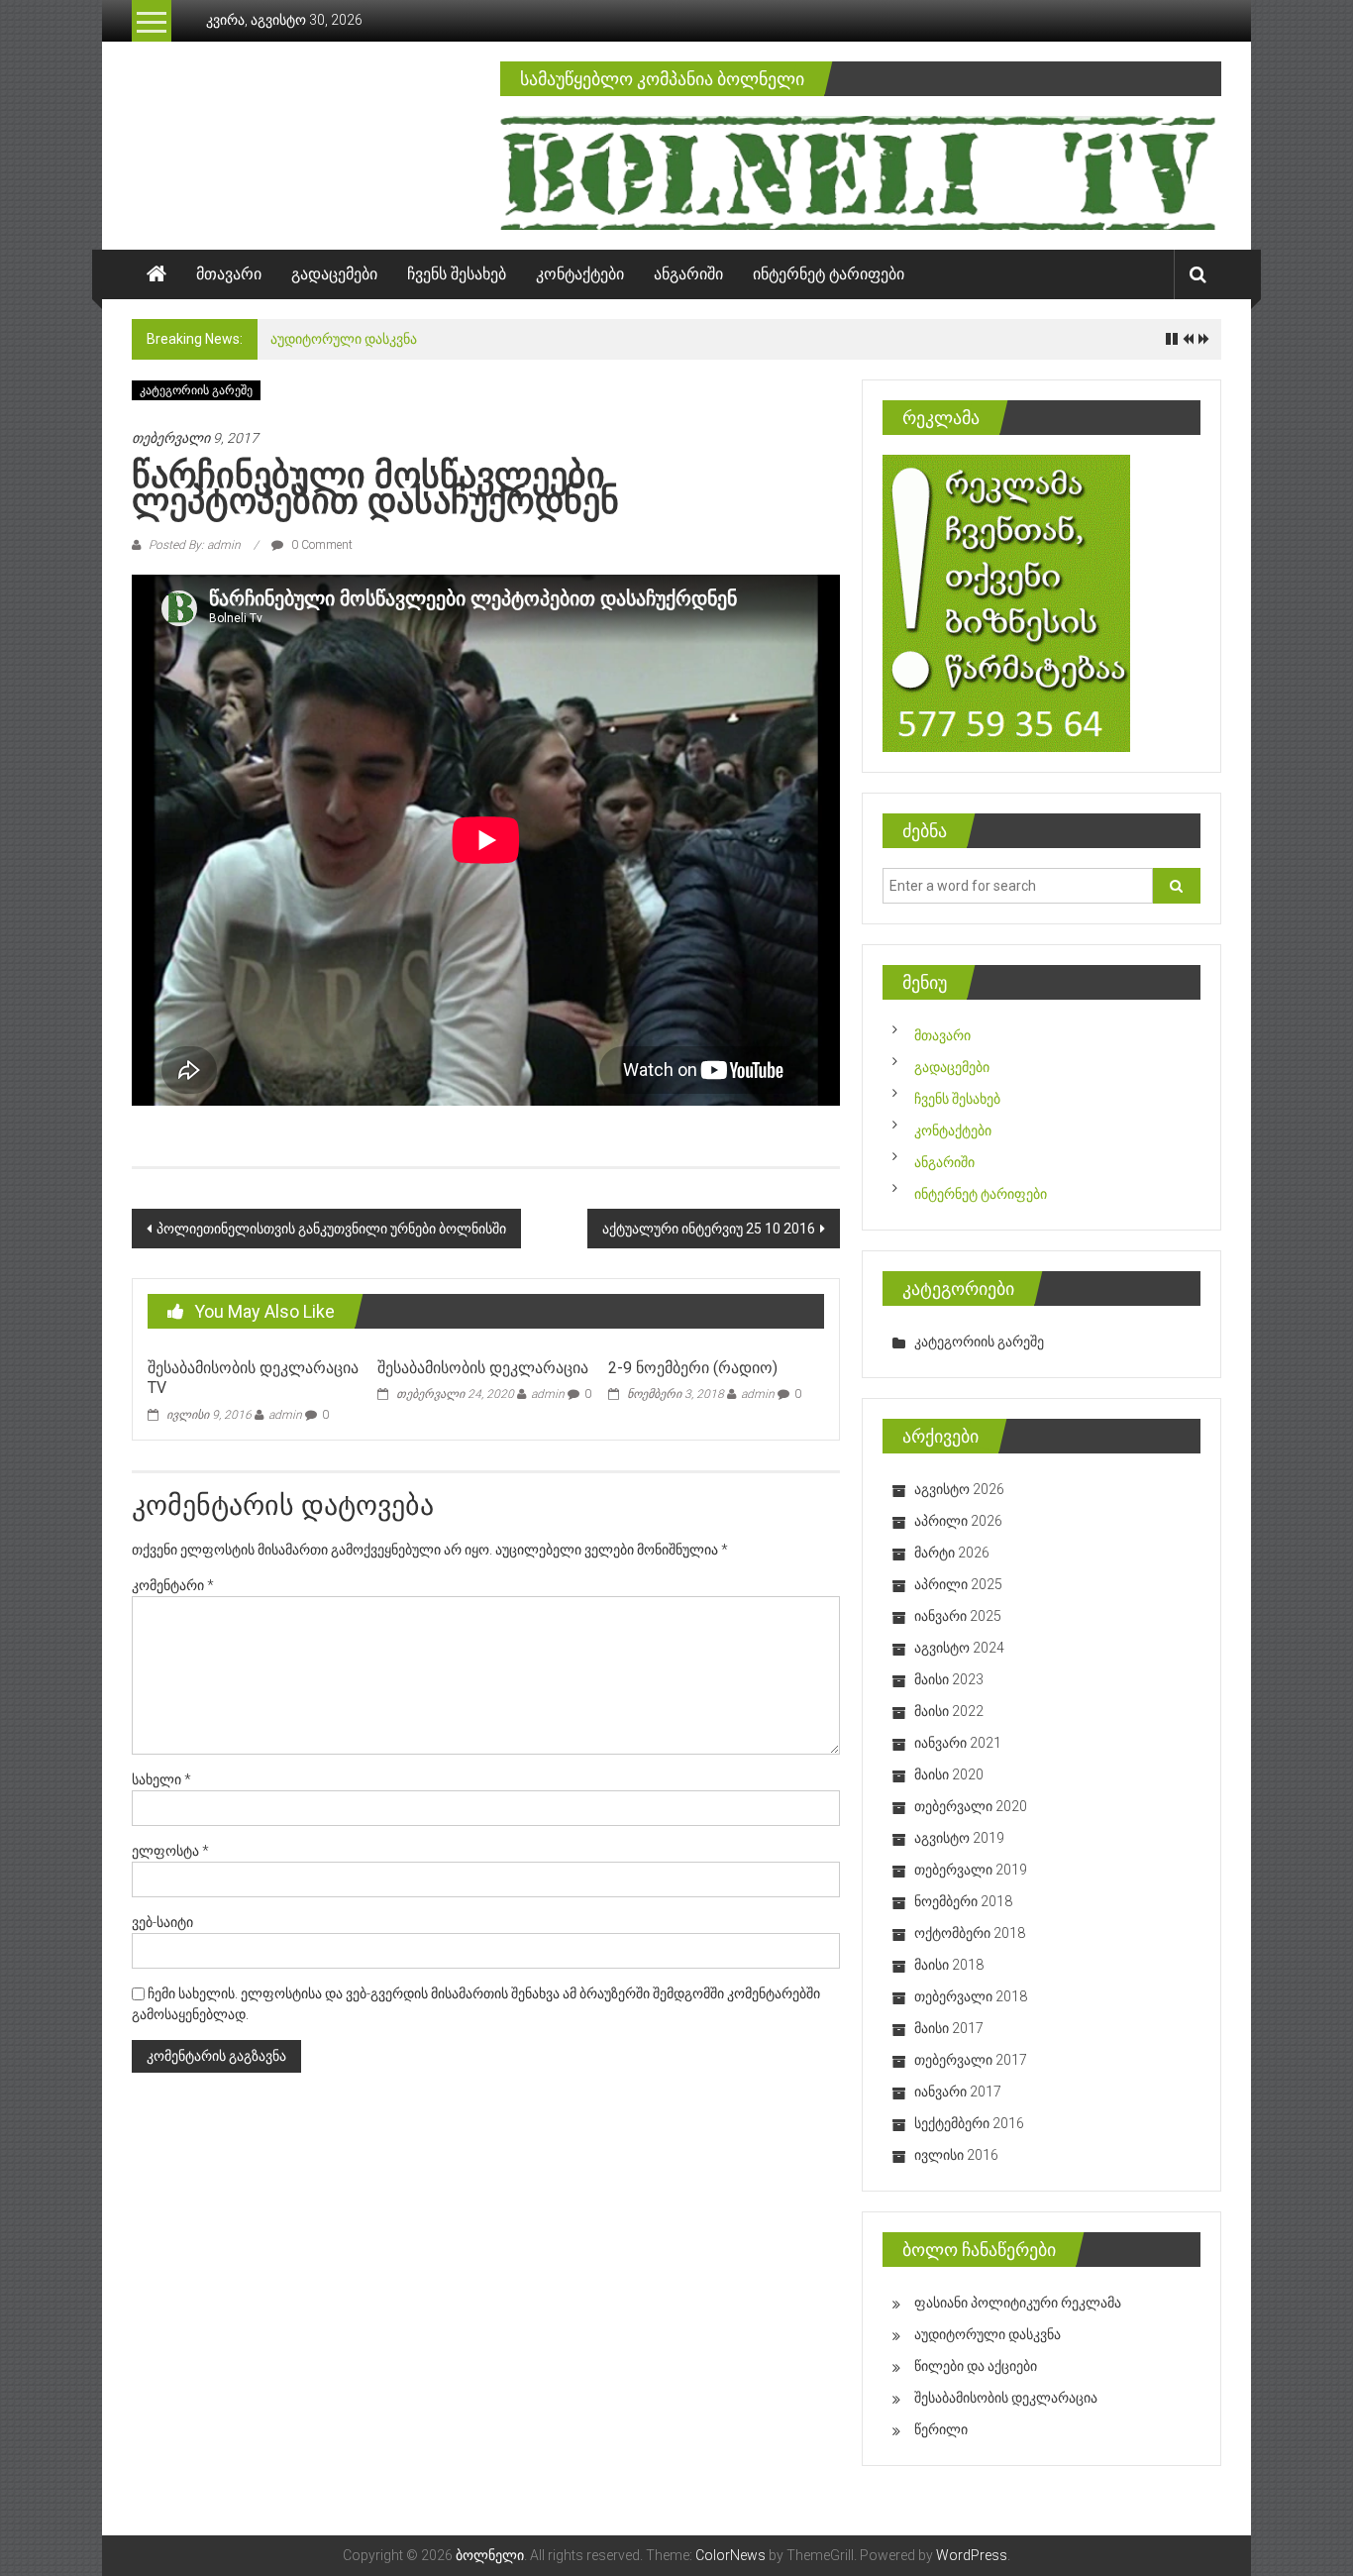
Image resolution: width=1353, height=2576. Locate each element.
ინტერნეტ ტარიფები (829, 274)
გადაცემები (334, 274)
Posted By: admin (195, 545)
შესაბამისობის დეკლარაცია (483, 1368)
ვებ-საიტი (162, 1922)
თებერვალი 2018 (971, 1996)
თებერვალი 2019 (971, 1870)
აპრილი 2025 (958, 1584)
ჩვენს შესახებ (457, 274)
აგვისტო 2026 (959, 1489)
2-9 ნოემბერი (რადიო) (693, 1368)
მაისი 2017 (949, 2028)
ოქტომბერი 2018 (970, 1933)
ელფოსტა (170, 1851)
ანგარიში (688, 274)
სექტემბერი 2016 (969, 2123)
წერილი (941, 2429)
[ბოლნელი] (156, 274)
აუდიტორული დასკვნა (344, 339)
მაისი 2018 (949, 1965)
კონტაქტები (580, 274)
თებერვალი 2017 (971, 2060)
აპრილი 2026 (958, 1521)
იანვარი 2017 (958, 2092)
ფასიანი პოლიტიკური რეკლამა (1018, 2303)
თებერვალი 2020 (971, 1806)
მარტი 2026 (952, 1553)
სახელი (161, 1779)
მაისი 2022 (949, 1711)
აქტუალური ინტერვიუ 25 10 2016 (709, 1229)
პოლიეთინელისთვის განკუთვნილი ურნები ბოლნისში (331, 1229)
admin (285, 1415)
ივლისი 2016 (956, 2155)
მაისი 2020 (949, 1774)
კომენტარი (173, 1585)
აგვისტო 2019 (959, 1838)
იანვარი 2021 (958, 1743)
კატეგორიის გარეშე (196, 390)
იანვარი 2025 (958, 1616)
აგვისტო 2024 (959, 1648)
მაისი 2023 (949, 1679)
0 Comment (320, 545)
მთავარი (229, 274)
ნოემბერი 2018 (963, 1901)
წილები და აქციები (976, 2366)
